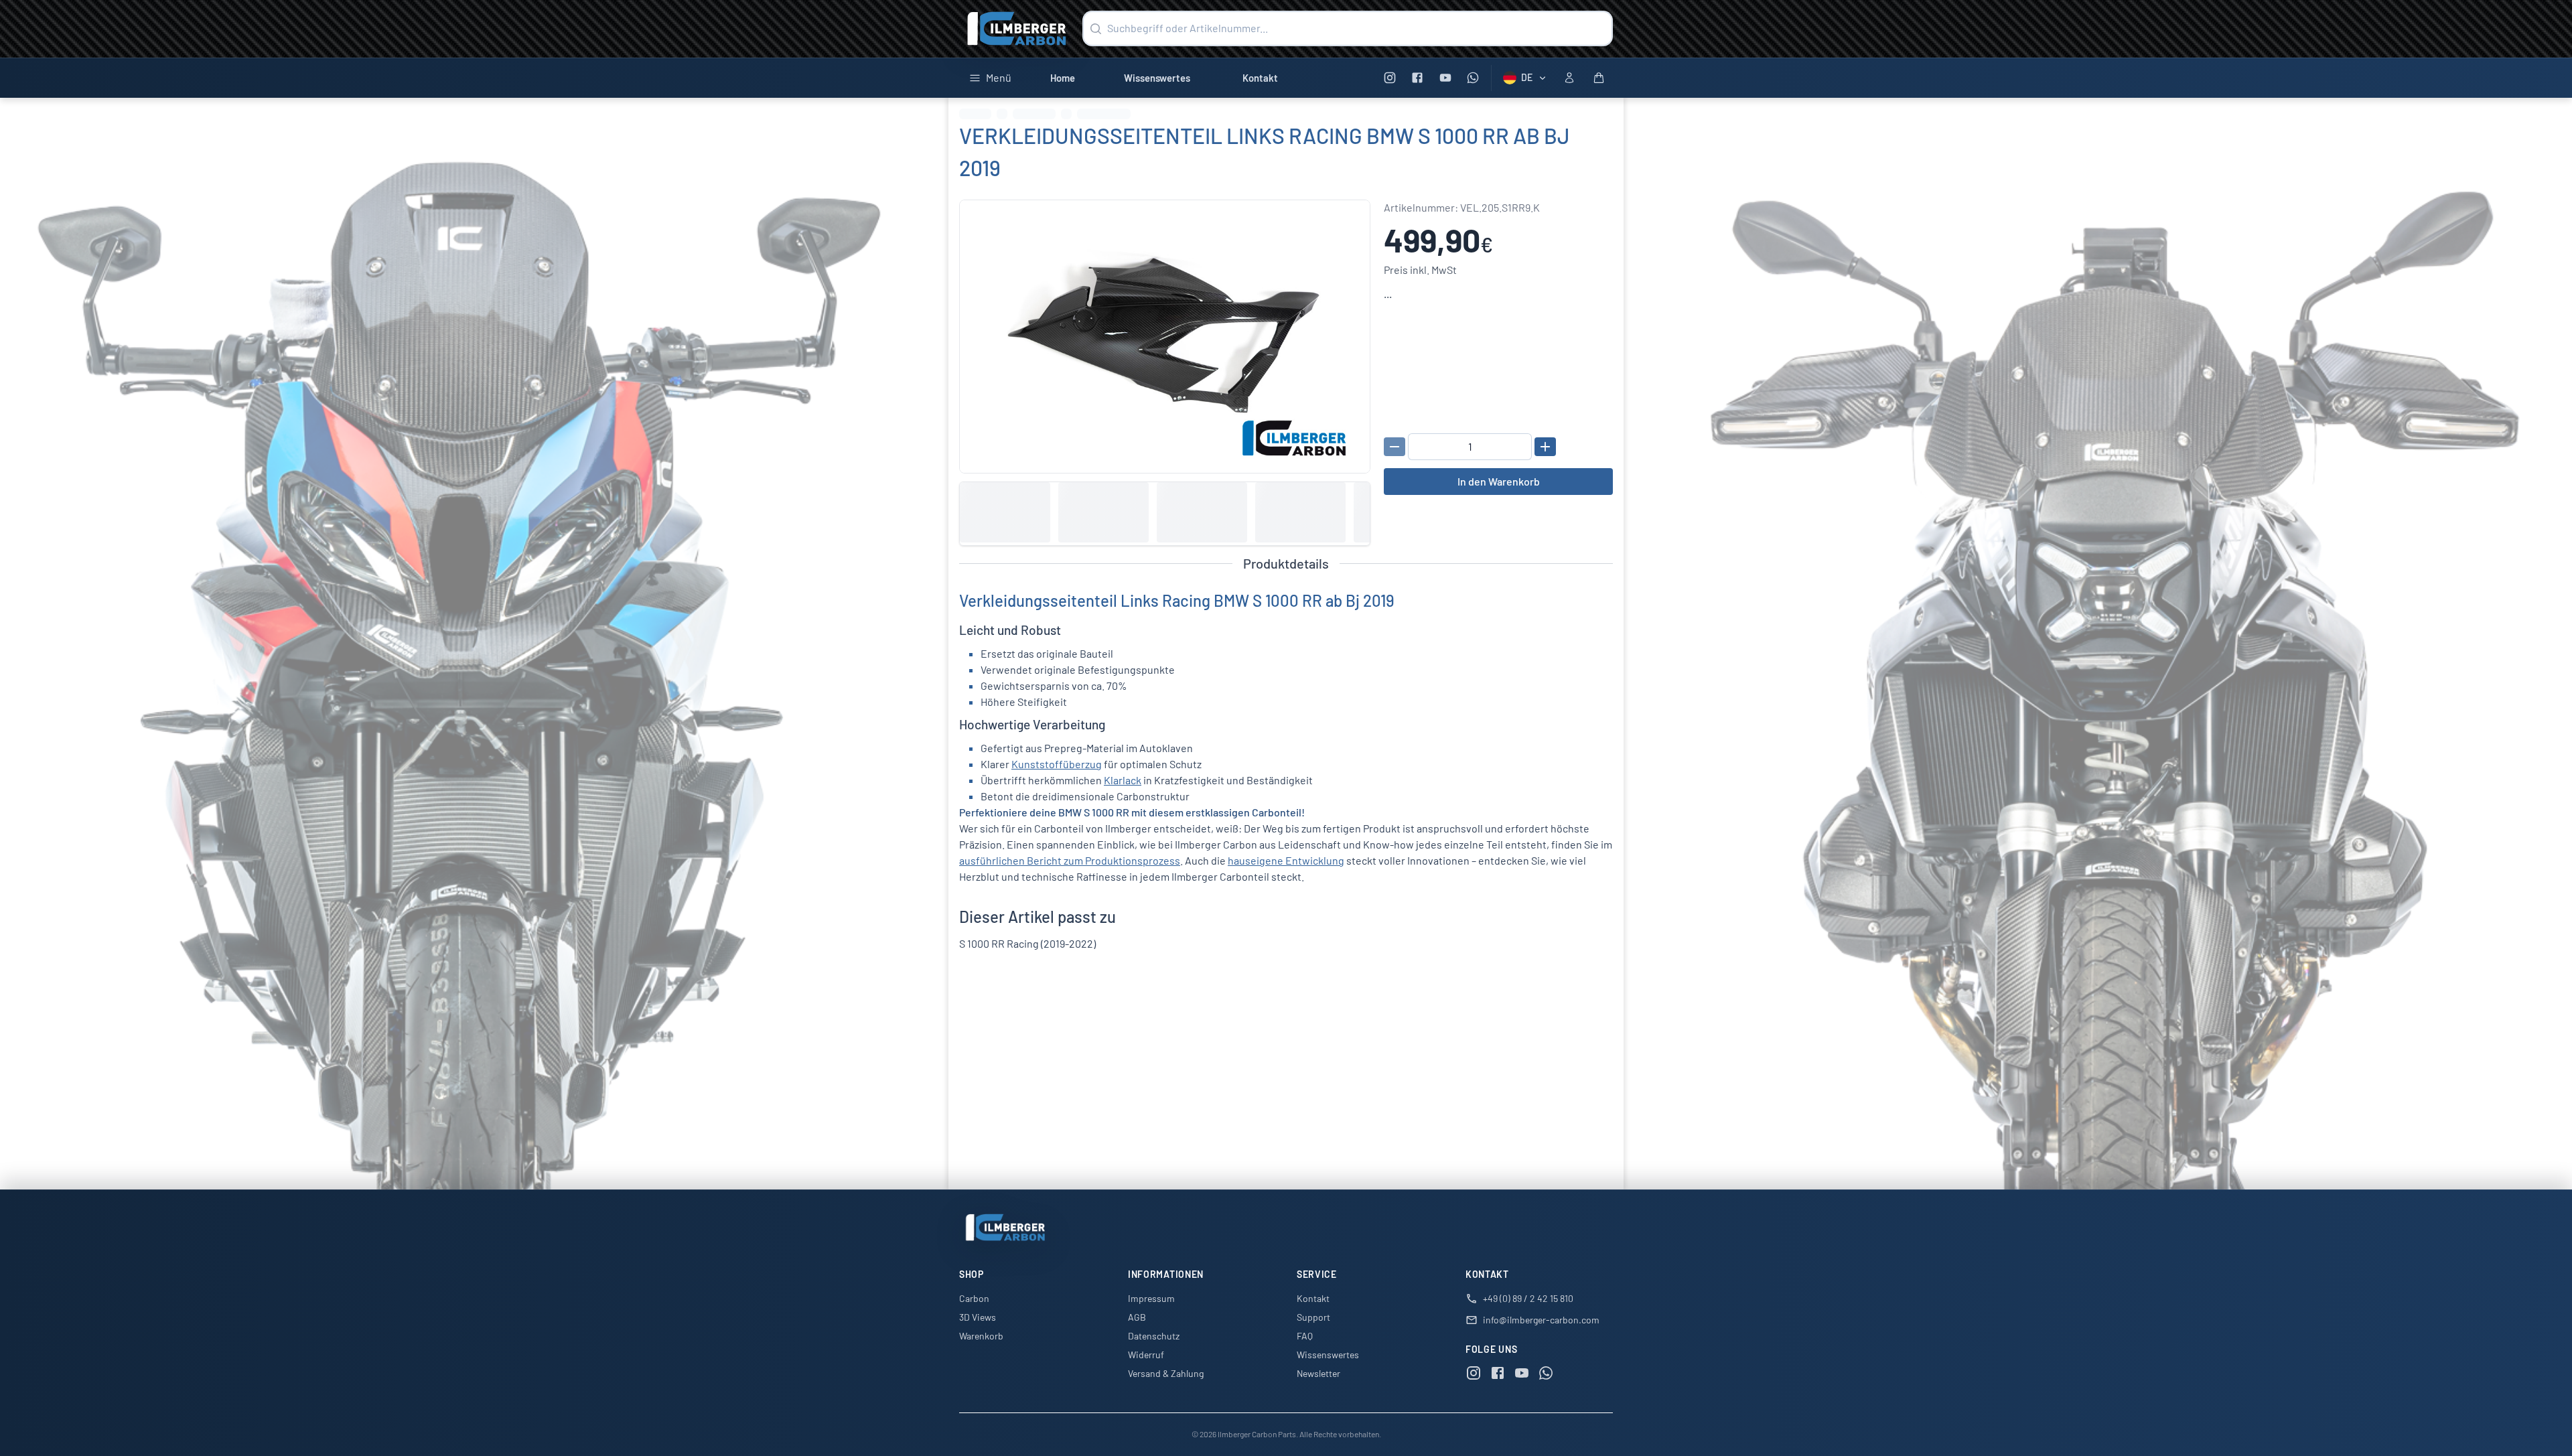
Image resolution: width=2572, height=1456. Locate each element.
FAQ (1305, 1336)
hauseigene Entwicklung (1286, 860)
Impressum (1151, 1298)
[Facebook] (1418, 78)
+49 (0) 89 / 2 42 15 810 (1528, 1298)
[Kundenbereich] (1569, 78)
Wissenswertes (1157, 78)
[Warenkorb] (1599, 78)
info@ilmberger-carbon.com (1541, 1320)
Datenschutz (1154, 1336)
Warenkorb (981, 1336)
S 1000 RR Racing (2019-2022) (1027, 943)
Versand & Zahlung (1166, 1373)
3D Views (978, 1317)
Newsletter (1318, 1373)
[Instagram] (1389, 78)
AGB (1137, 1317)
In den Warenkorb (1499, 481)
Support (1313, 1317)
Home (1063, 78)
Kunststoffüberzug (1057, 764)
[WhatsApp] (1473, 78)
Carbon (974, 1298)
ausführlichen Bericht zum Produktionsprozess (1070, 860)
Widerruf (1146, 1355)
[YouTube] (1445, 78)
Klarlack (1123, 780)
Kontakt (1260, 78)
